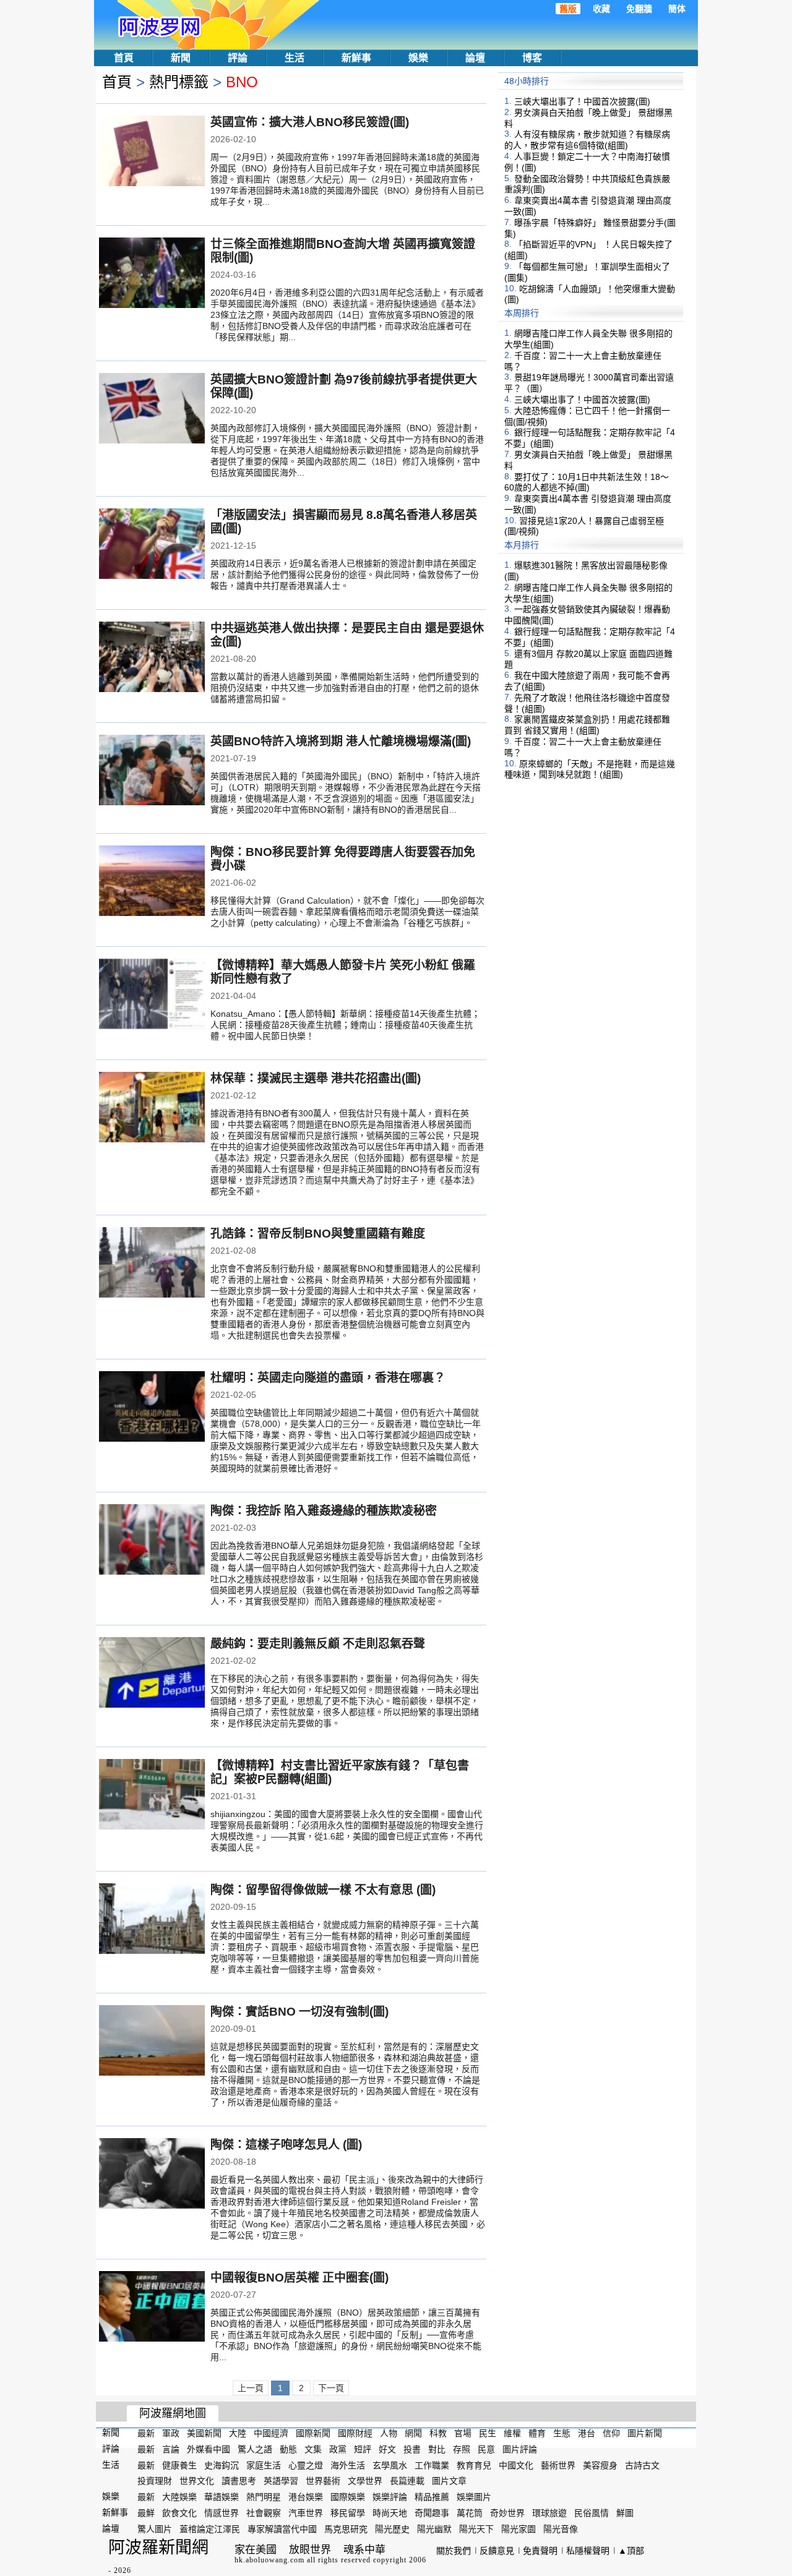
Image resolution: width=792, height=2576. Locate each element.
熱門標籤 (179, 82)
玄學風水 (390, 2465)
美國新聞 (204, 2433)
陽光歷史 (392, 2529)
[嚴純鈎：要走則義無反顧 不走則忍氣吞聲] (152, 1674)
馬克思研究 (346, 2529)
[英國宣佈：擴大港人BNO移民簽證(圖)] (152, 152)
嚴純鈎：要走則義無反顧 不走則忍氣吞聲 (318, 1644)
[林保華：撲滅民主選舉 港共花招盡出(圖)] (152, 1108)
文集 (313, 2449)
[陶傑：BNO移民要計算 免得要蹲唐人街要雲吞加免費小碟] (152, 882)
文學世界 (365, 2481)
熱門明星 (264, 2497)
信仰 (611, 2433)
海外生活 (348, 2465)
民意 (486, 2449)
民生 (488, 2433)
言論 (171, 2449)
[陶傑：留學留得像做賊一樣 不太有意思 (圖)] (152, 1920)
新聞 (181, 58)
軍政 (171, 2433)
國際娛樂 (348, 2497)
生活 (295, 58)
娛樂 (418, 58)
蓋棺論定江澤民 (210, 2529)
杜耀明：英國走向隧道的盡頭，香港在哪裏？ (328, 1378)
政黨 (338, 2449)
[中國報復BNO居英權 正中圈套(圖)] (152, 2308)
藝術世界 (558, 2465)
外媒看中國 (209, 2449)
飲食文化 (179, 2513)
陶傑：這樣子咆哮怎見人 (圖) (286, 2145)
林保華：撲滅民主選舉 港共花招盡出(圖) (316, 1078)
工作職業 (432, 2465)
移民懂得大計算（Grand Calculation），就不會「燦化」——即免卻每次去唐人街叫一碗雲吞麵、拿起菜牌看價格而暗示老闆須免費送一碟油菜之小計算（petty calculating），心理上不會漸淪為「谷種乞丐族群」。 (347, 912)
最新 (146, 2433)
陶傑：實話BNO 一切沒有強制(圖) (299, 2012)
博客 (532, 58)
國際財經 (355, 2433)
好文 (387, 2449)
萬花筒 (470, 2513)
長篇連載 (407, 2481)
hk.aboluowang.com (269, 2560)
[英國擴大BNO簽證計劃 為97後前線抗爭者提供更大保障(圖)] (152, 409)
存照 (462, 2449)
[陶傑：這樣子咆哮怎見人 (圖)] (152, 2175)
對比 (437, 2449)
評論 (238, 58)
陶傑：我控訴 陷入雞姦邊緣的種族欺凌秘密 (324, 1511)
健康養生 (179, 2465)
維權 (512, 2433)
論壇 (475, 58)
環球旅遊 (549, 2513)
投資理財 (155, 2481)
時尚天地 (390, 2513)
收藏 (601, 9)
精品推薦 (432, 2497)
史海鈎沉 (222, 2465)
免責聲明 (540, 2551)
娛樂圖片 (474, 2497)
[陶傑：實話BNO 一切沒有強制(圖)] (152, 2042)
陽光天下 (476, 2529)
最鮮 (146, 2513)
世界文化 (197, 2481)
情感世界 (222, 2513)
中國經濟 (271, 2433)
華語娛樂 (222, 2497)
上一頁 (251, 2388)
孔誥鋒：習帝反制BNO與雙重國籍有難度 (318, 1234)
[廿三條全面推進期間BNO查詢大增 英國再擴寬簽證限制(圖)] (152, 274)
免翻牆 (639, 9)
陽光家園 (519, 2529)
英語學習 (281, 2481)
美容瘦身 (600, 2465)
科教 (438, 2433)
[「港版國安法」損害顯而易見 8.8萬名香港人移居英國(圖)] (152, 545)
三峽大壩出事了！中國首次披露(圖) (582, 101)
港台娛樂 (306, 2497)
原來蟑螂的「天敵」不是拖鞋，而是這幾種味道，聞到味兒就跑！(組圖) (590, 769)
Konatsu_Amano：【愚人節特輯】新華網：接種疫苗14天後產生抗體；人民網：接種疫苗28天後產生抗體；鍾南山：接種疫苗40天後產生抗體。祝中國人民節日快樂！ (345, 1025)
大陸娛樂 (179, 2497)
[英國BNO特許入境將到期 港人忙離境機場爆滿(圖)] (152, 771)
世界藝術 (323, 2481)
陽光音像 (561, 2529)
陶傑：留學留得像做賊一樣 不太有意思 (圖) (323, 1890)
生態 (562, 2433)
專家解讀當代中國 (282, 2529)
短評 (363, 2449)
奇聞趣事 (432, 2513)
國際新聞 (313, 2433)
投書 (412, 2449)
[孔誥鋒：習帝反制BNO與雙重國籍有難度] (152, 1264)
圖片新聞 (645, 2433)
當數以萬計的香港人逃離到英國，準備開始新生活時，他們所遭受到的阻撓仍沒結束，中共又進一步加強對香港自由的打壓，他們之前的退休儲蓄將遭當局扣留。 (345, 688)
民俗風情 (592, 2513)
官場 (463, 2433)
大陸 (238, 2433)
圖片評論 (520, 2449)
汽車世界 (306, 2513)
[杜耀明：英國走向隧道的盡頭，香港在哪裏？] (152, 1408)
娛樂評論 (390, 2497)
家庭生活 (264, 2465)
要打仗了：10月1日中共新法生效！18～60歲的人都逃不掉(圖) (587, 482)
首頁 (124, 58)
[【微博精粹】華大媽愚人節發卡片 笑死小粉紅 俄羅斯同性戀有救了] (152, 995)
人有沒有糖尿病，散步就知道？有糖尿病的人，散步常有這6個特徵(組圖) (587, 140)
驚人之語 (255, 2449)
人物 (389, 2433)
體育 (537, 2433)
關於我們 (454, 2551)
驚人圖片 (155, 2529)
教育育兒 (474, 2465)
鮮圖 (625, 2513)
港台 (587, 2433)
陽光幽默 (434, 2529)
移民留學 (348, 2513)
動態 (288, 2449)
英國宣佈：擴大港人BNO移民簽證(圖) (310, 122)
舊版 (568, 9)
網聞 (413, 2433)
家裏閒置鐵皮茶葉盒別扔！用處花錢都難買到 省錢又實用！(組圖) (587, 725)
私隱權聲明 (588, 2551)
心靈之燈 (306, 2465)
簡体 (677, 9)
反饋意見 (497, 2551)
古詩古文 (642, 2465)
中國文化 (516, 2465)
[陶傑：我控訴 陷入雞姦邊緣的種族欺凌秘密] (152, 1541)
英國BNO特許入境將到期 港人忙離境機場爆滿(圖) (341, 741)
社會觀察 (264, 2513)
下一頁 (331, 2388)
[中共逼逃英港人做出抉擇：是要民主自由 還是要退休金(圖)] (152, 658)
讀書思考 (239, 2481)
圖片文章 (449, 2481)
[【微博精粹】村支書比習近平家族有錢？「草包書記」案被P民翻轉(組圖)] (152, 1795)
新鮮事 (356, 58)
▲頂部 (631, 2551)
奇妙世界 (507, 2513)
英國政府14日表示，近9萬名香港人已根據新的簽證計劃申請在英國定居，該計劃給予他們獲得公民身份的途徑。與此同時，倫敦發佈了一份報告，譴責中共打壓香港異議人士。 (345, 575)
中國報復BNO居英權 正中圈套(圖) (299, 2278)
